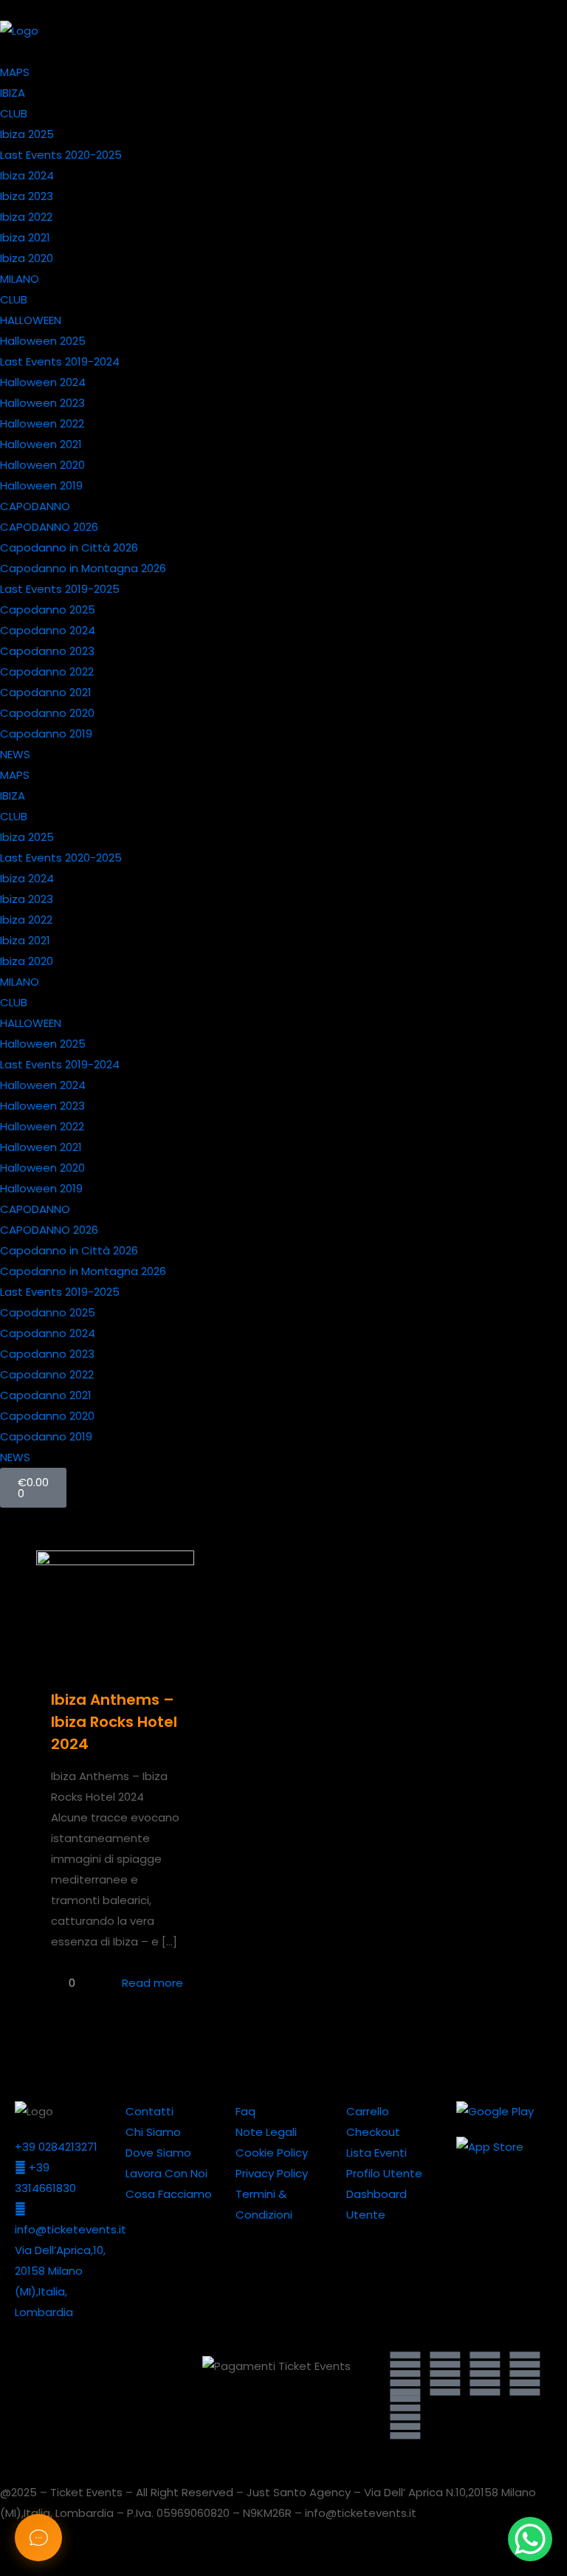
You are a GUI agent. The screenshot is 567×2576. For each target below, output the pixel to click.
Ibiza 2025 (27, 134)
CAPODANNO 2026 (49, 527)
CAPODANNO (35, 506)
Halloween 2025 (43, 341)
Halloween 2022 (42, 423)
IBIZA (13, 93)
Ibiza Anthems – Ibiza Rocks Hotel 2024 (114, 1722)
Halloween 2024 (43, 382)
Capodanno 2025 (48, 609)
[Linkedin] (445, 2374)
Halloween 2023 (42, 403)
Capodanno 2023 (47, 651)
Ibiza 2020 (27, 258)
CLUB (14, 113)
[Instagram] (525, 2374)
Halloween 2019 (41, 485)
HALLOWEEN (31, 320)
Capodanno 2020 (47, 713)
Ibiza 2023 (27, 196)
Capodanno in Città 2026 (69, 547)
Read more (152, 1983)
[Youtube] (485, 2374)
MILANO (20, 279)
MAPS (15, 72)
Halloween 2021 (41, 444)
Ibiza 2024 (27, 175)
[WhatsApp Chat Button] (530, 2539)
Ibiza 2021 (25, 237)
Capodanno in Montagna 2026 (83, 568)
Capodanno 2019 (46, 734)
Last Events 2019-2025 (60, 589)
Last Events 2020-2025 (61, 155)
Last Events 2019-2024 (60, 361)
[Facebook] (405, 2418)
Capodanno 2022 (47, 672)
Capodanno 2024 (48, 630)
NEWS (15, 754)
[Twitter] (405, 2374)
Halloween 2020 (42, 465)
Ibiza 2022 (26, 217)
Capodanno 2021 (46, 692)
